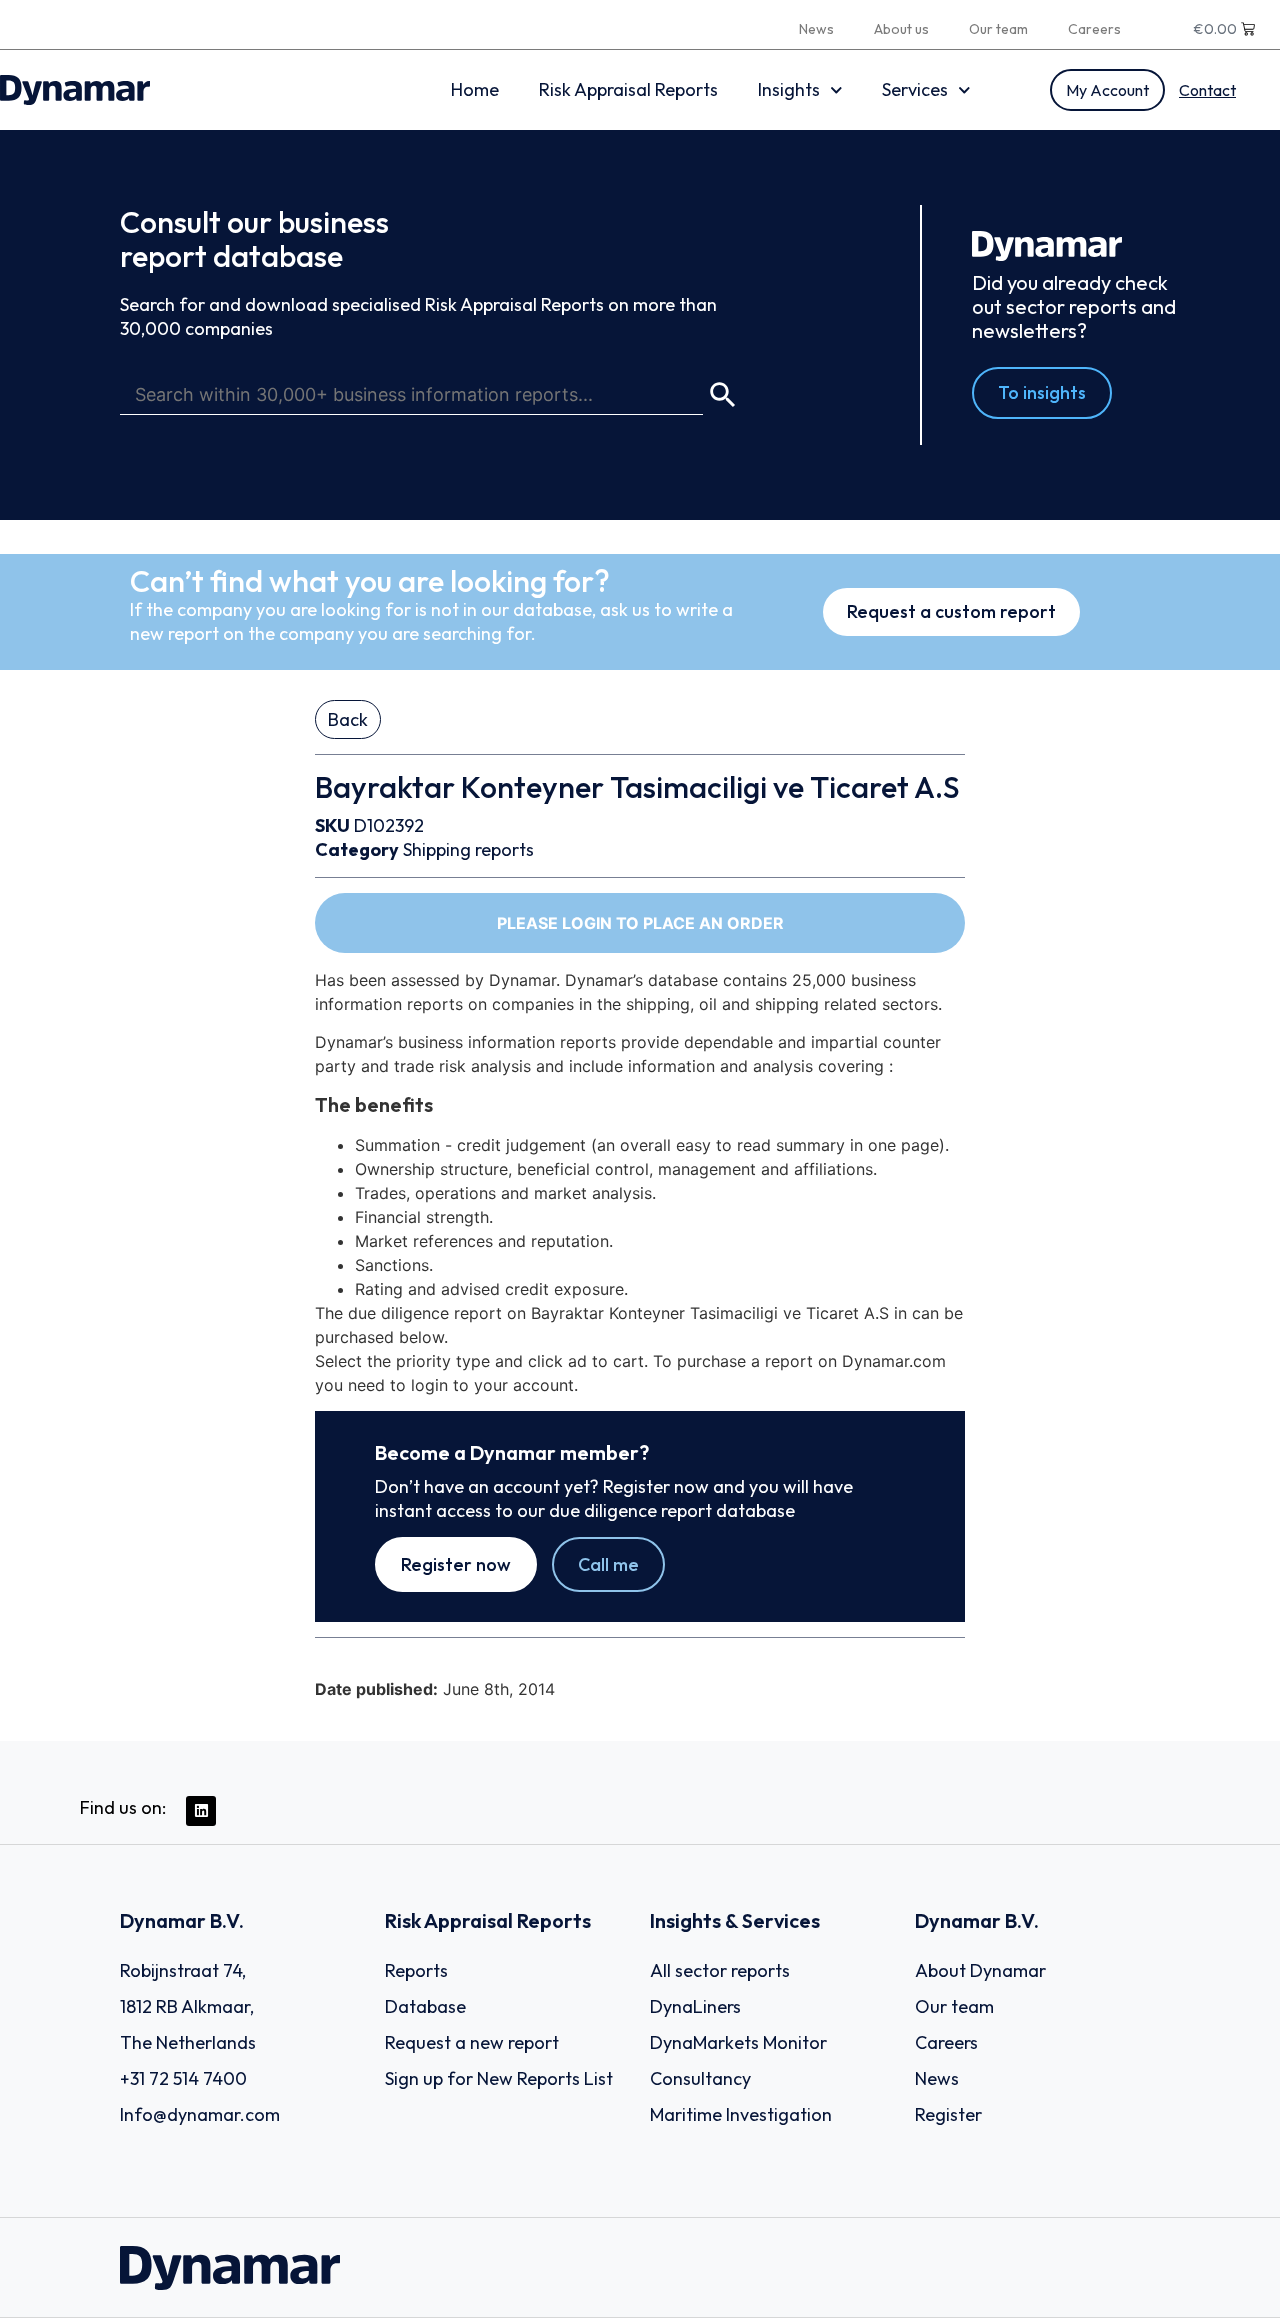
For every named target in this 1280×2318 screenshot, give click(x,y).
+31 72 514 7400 (183, 2078)
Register (948, 2114)
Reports (416, 1970)
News (816, 29)
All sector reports (720, 1970)
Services (915, 89)
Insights (789, 89)
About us (901, 29)
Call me (608, 1564)
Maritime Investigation (741, 2114)
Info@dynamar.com (200, 2114)
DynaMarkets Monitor (738, 2042)
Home (475, 89)
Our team (998, 29)
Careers (1094, 29)
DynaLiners (695, 2006)
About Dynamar (980, 1970)
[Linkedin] (201, 1811)
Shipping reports (468, 849)
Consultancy (700, 2078)
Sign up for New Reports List (499, 2078)
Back (348, 719)
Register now (456, 1564)
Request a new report (472, 2042)
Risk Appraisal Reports (628, 89)
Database (425, 2006)
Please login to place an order (640, 923)
